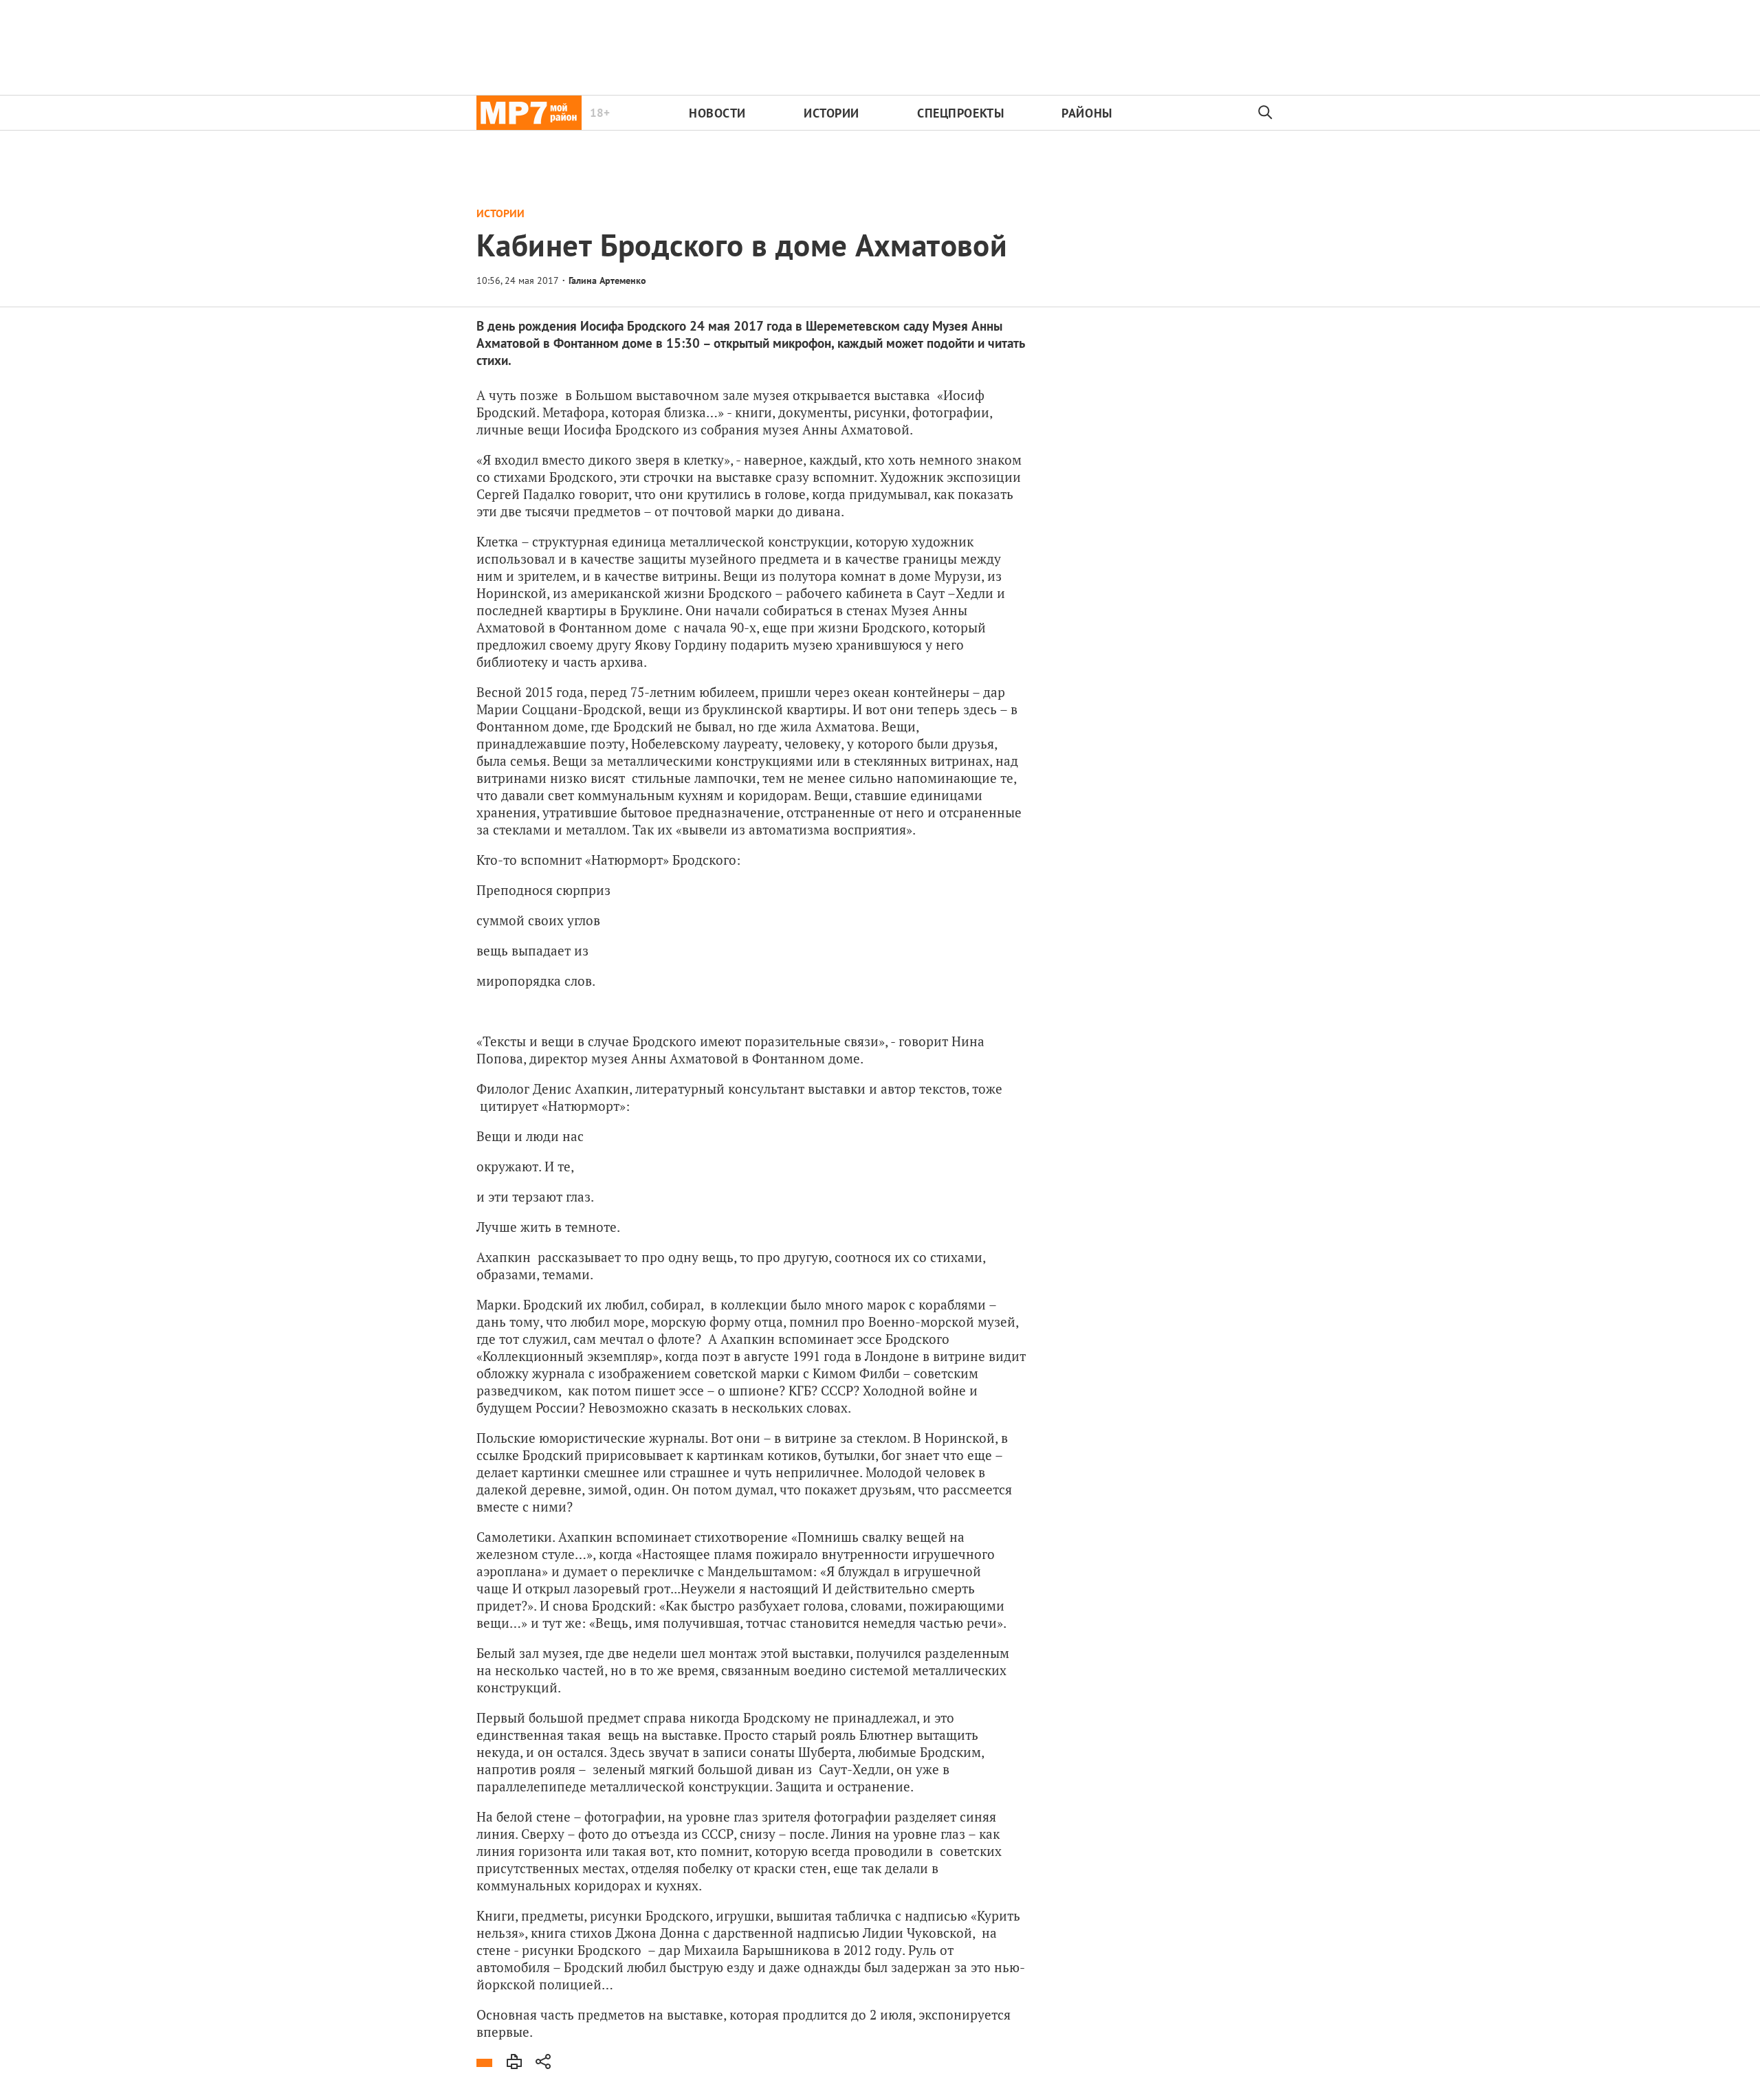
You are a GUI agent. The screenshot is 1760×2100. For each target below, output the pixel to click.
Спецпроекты (960, 113)
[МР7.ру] (529, 113)
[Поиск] (1266, 113)
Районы (1087, 113)
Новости (717, 113)
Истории (832, 113)
